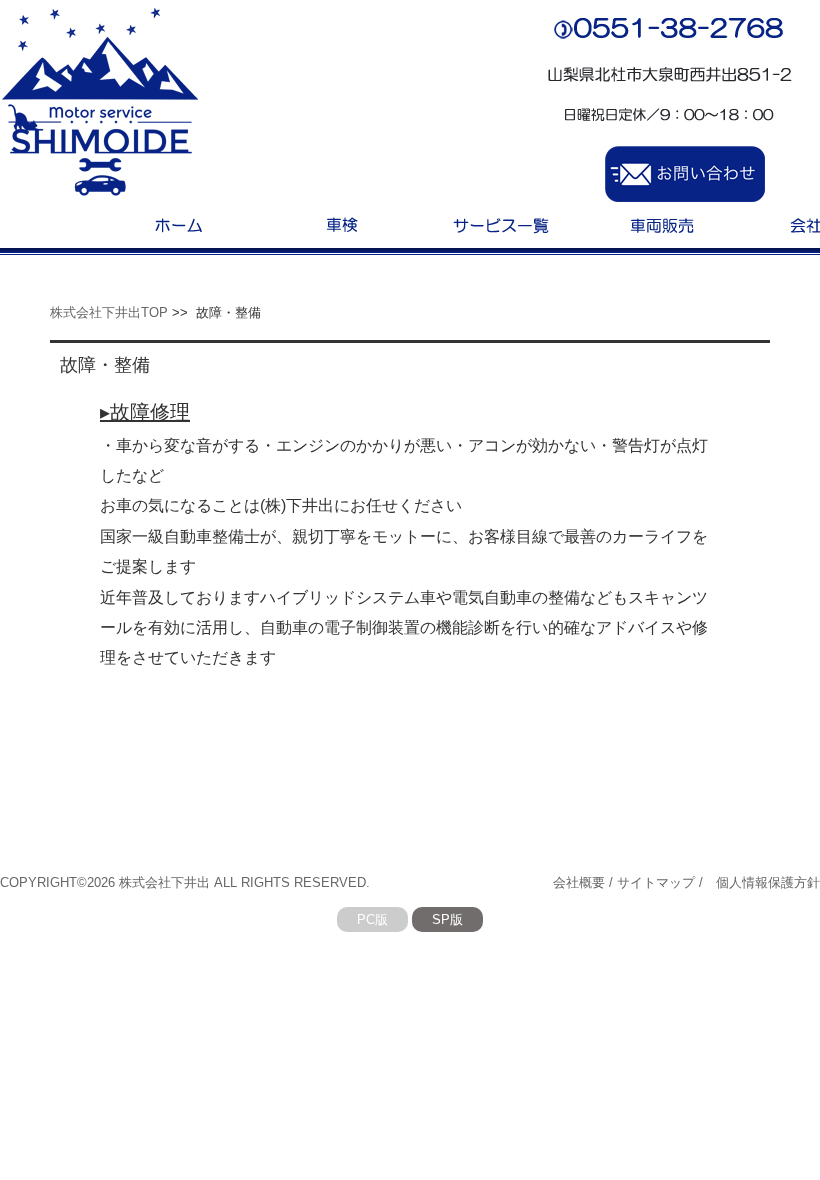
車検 (340, 223)
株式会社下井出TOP (109, 312)
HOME (180, 223)
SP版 (447, 919)
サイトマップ (656, 882)
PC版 (372, 919)
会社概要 (579, 882)
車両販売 (660, 223)
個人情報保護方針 (768, 882)
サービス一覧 (500, 223)
